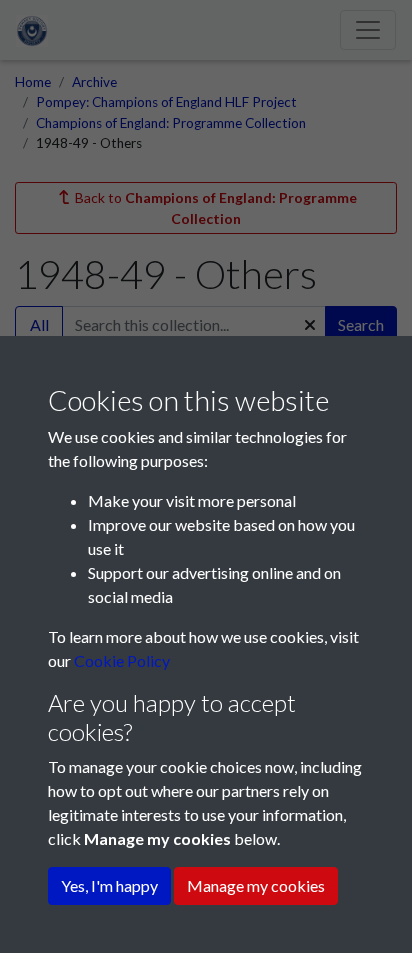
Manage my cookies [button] (256, 885)
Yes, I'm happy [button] (109, 885)
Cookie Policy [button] (122, 660)
